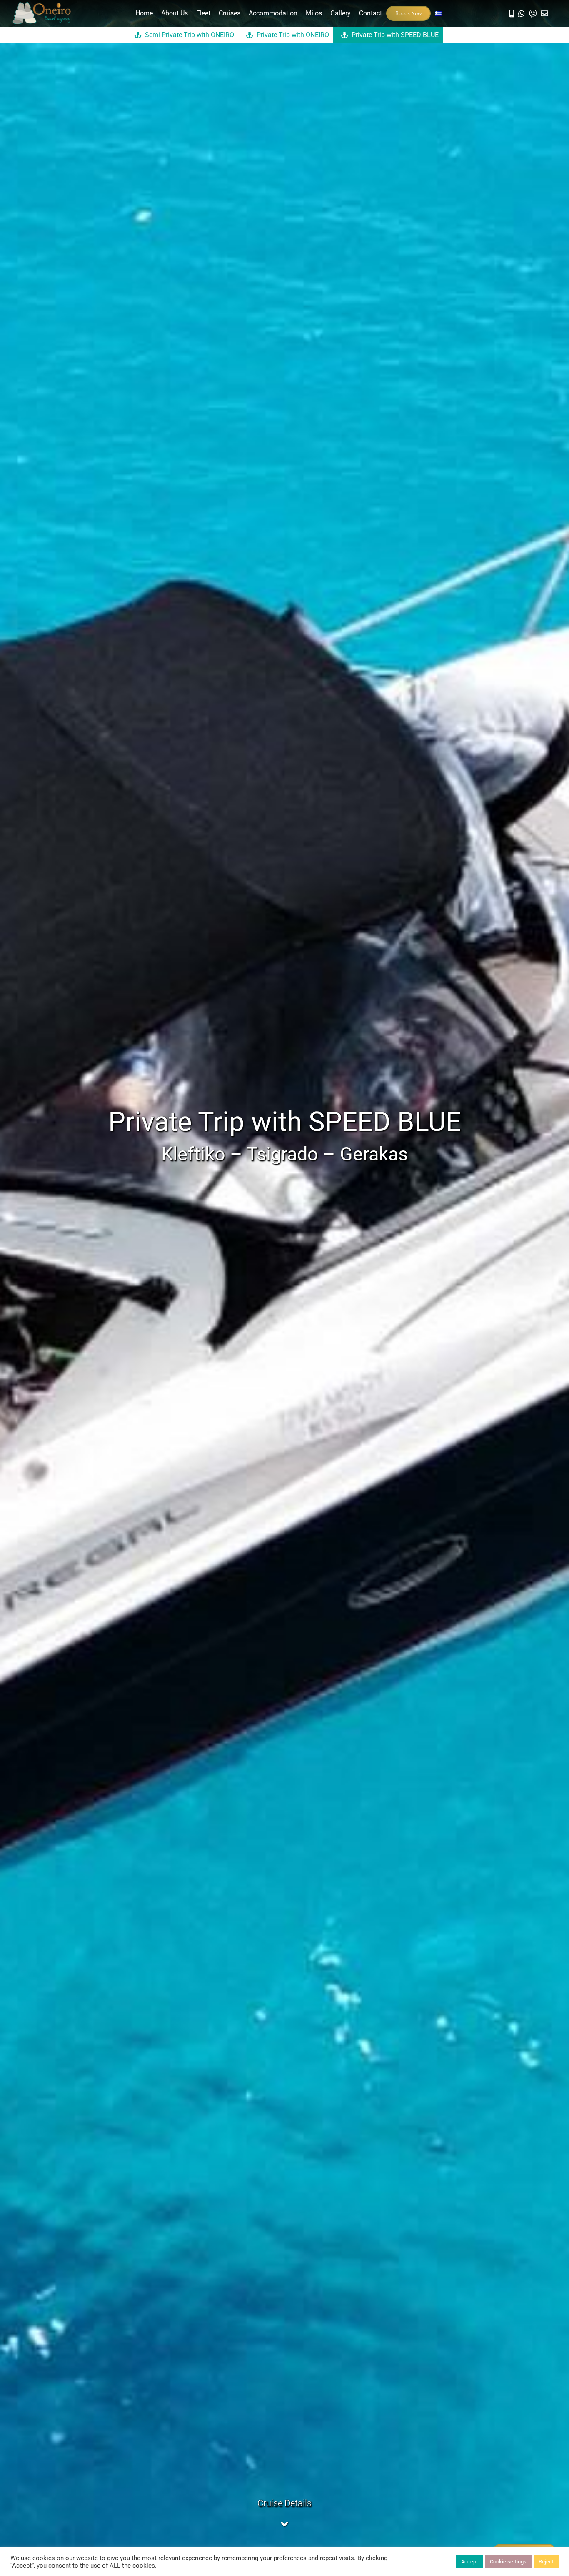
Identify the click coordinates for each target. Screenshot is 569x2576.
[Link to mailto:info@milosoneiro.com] (544, 13)
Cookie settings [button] (508, 2562)
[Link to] (522, 13)
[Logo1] (42, 6)
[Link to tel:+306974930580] (512, 13)
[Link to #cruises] (284, 2524)
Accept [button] (469, 2562)
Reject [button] (546, 2562)
